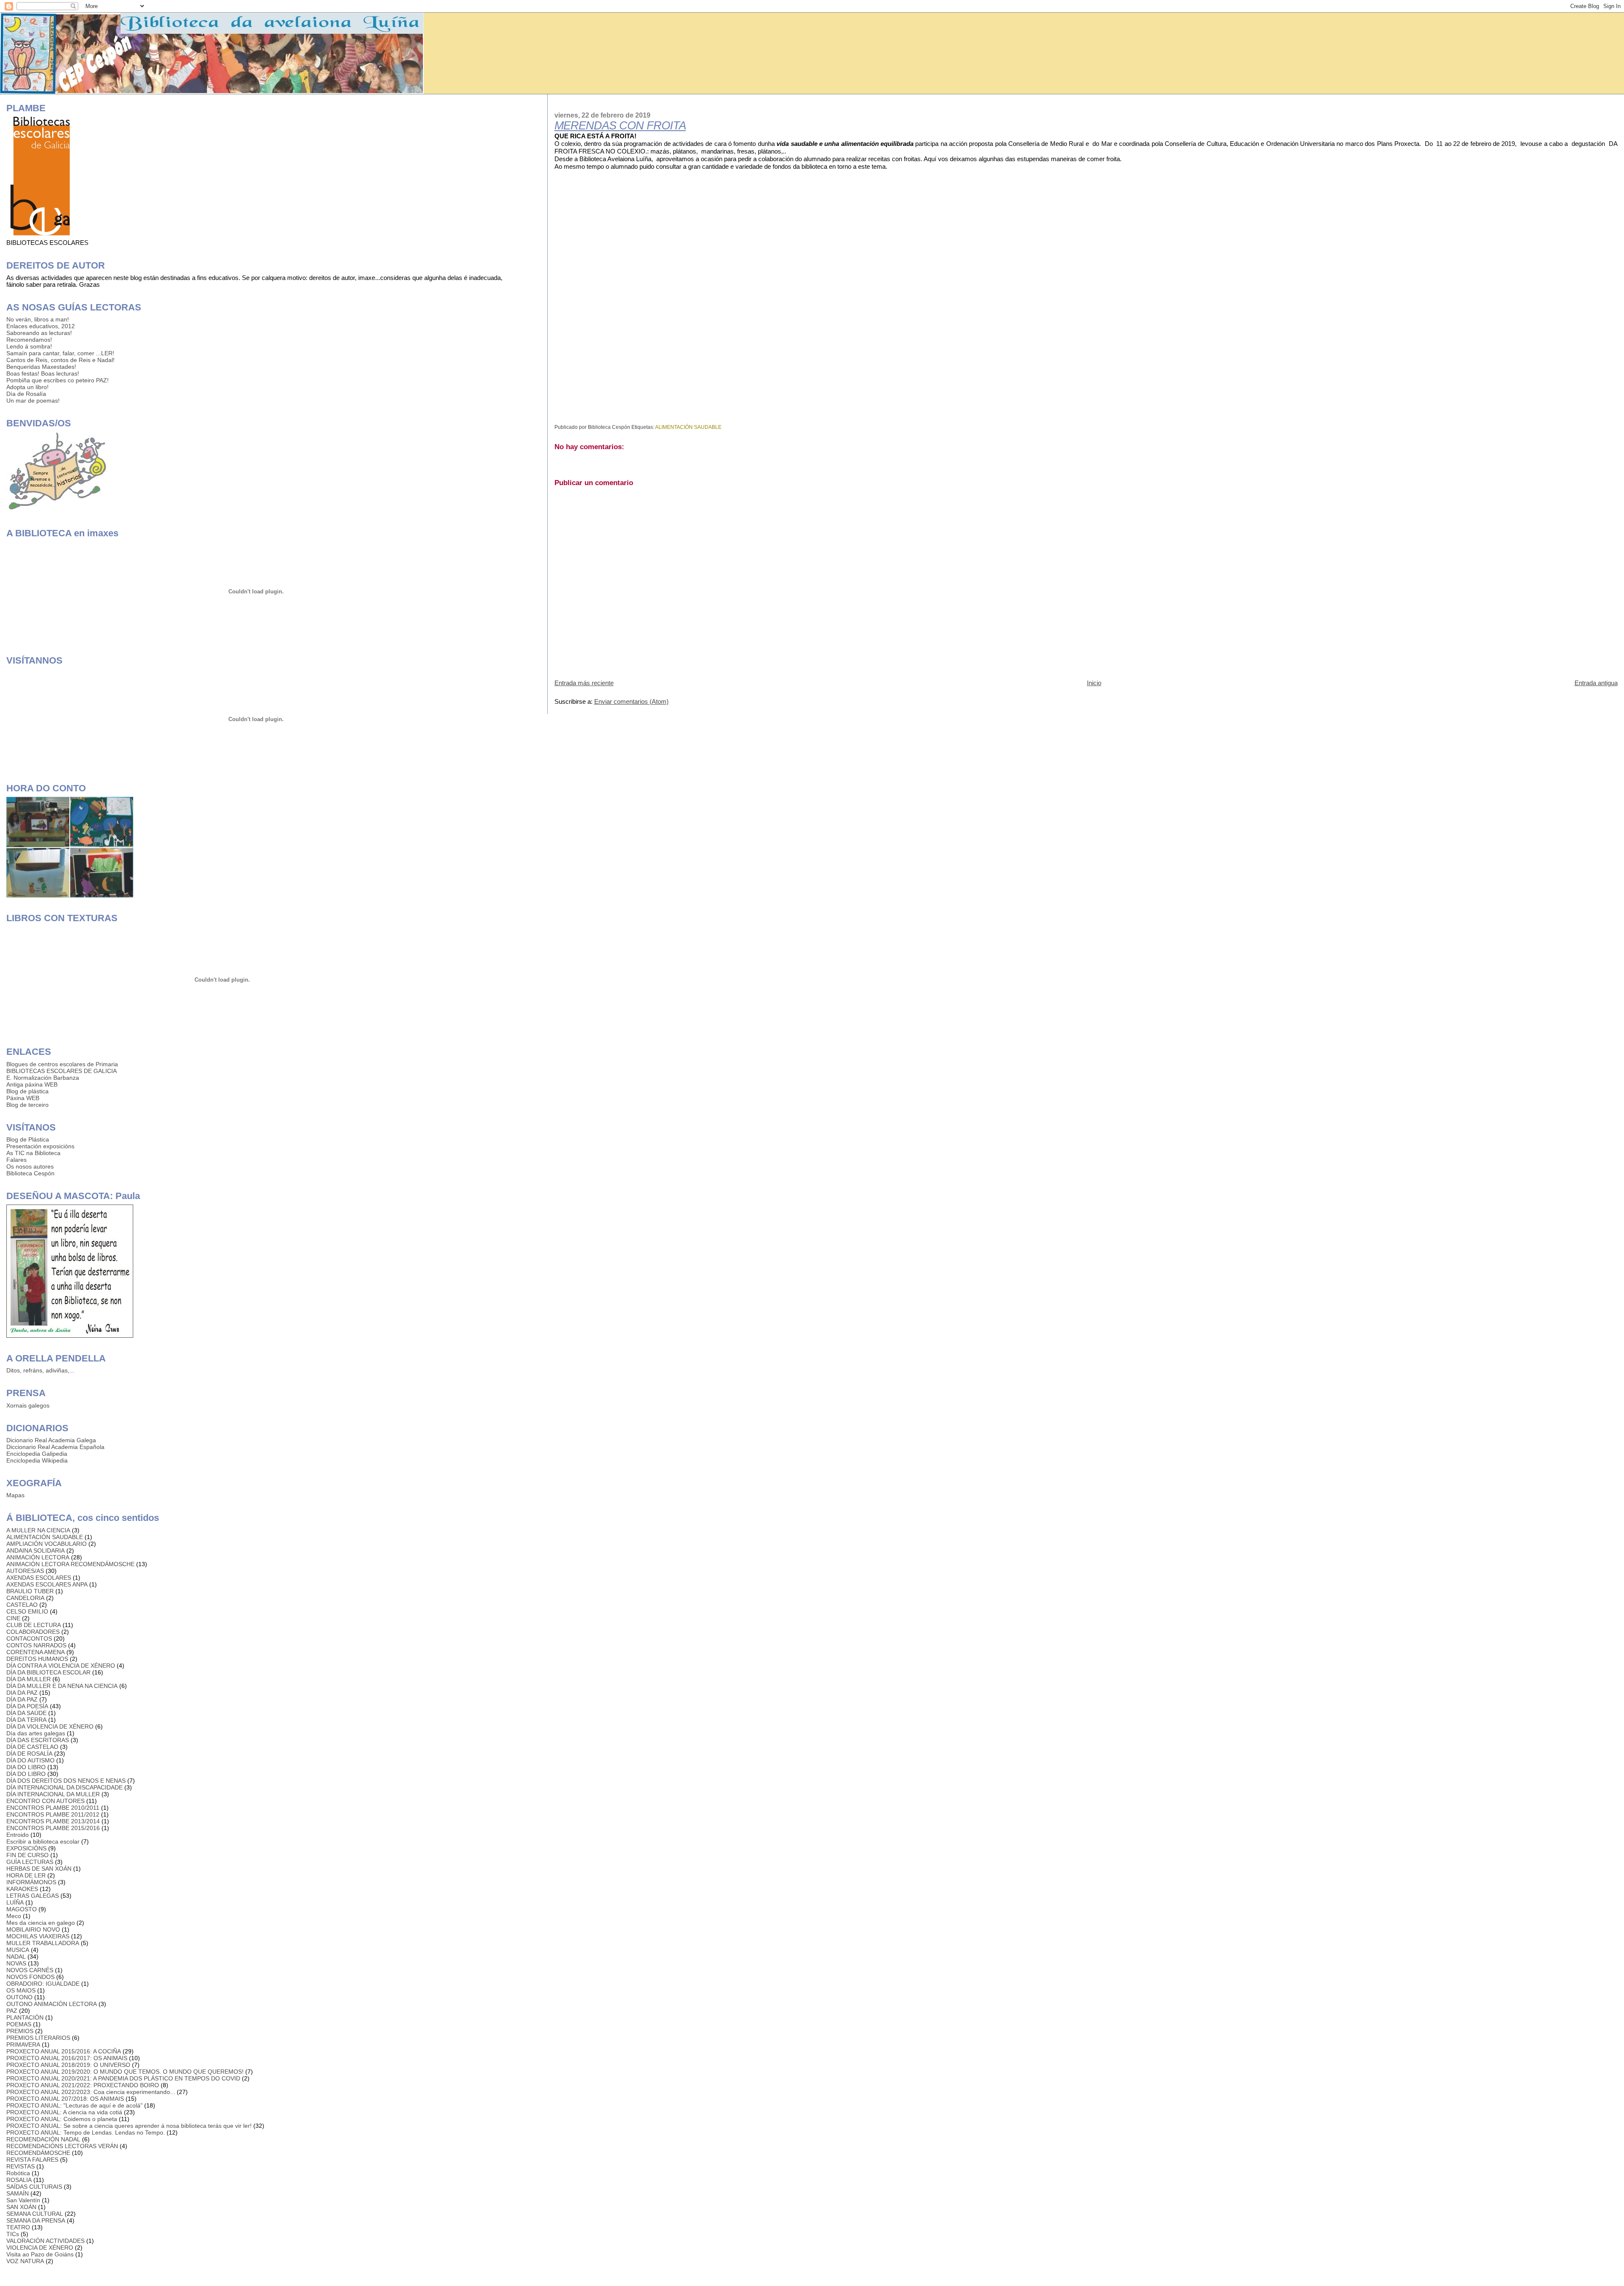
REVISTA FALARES (32, 2160)
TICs (13, 2234)
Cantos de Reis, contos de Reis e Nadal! (60, 360)
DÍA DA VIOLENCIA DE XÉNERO (50, 1726)
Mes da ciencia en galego (41, 1923)
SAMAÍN (18, 2193)
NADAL (16, 1957)
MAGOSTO (22, 1909)
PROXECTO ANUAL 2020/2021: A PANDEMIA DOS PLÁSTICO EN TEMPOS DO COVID (123, 2078)
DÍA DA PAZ (22, 1699)
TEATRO (18, 2227)
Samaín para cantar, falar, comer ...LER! (60, 353)
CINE (13, 1618)
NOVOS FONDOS (30, 1977)
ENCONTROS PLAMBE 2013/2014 (53, 1821)
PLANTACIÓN (25, 2017)
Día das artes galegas (36, 1733)
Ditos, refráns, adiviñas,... (40, 1370)
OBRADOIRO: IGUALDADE (43, 1984)
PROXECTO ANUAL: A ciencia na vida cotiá (64, 2112)
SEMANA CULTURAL (35, 2214)
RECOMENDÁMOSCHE (38, 2153)
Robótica (18, 2173)
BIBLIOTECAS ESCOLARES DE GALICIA (62, 1071)
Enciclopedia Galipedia (37, 1454)
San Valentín (23, 2200)
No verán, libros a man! (38, 319)
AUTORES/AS (25, 1571)
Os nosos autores (30, 1166)
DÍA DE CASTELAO (32, 1747)
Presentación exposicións (40, 1146)
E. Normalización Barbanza (43, 1078)
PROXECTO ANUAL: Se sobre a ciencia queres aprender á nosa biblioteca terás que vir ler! (129, 2126)
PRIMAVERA (23, 2045)
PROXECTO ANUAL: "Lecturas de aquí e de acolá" (74, 2105)
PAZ (12, 2011)
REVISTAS (21, 2166)
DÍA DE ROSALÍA (29, 1754)
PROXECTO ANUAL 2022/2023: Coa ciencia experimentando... (91, 2092)
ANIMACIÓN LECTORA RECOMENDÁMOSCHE (70, 1564)
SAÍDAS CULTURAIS (34, 2187)
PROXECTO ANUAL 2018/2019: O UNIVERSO (68, 2065)
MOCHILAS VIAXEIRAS (38, 1936)
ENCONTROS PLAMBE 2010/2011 (53, 1808)
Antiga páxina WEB (32, 1084)
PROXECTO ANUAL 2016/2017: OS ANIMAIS (67, 2058)
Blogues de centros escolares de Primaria (62, 1064)
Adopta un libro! (27, 387)
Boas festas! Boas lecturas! (43, 373)
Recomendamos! (29, 340)
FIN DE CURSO (27, 1855)
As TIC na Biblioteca (33, 1153)
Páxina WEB (23, 1098)
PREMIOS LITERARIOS (38, 2038)
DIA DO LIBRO (26, 1767)
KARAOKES (22, 1889)
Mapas (15, 1495)
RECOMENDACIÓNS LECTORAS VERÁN (62, 2146)
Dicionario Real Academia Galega (51, 1440)
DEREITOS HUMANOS (37, 1659)
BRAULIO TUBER (30, 1591)
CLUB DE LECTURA (34, 1625)
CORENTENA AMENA (36, 1652)
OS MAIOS (21, 1990)
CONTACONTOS (29, 1638)
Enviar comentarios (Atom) (631, 701)
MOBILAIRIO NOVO (33, 1929)
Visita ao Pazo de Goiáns (40, 2254)
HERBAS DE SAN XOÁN (39, 1869)
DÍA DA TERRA (26, 1720)
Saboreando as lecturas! (39, 333)
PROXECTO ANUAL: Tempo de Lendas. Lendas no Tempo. (86, 2132)
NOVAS (16, 1963)
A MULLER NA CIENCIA (38, 1530)
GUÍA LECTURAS (30, 1862)
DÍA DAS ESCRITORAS (38, 1740)
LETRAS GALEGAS (33, 1896)
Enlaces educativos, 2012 (41, 326)
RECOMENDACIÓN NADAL (43, 2139)
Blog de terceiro (27, 1105)
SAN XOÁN (21, 2207)
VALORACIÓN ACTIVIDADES (45, 2241)
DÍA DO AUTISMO (30, 1760)
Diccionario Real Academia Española (55, 1447)
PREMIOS (20, 2031)
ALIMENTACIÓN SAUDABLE (688, 427)
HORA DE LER (26, 1875)
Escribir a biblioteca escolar (43, 1841)
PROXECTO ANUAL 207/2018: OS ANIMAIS (65, 2099)
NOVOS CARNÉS (30, 1970)
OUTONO (19, 1997)
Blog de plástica (27, 1091)
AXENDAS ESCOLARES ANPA (47, 1584)
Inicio (1094, 683)
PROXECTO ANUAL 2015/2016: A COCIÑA (64, 2051)
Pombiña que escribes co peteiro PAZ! (58, 380)
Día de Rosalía (26, 394)
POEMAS (19, 2024)
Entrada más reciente (584, 683)
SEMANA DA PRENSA (36, 2220)
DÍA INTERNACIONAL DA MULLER (53, 1794)
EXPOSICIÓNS (26, 1848)
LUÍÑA (15, 1902)
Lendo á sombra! (29, 346)
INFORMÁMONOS (31, 1882)
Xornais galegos (28, 1405)
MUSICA (18, 1950)
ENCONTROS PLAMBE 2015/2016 (53, 1828)
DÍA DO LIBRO (26, 1774)
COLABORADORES (33, 1632)
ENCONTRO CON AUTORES (45, 1801)
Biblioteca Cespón (30, 1173)
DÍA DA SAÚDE (26, 1713)
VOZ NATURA (25, 2261)
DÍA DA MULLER (29, 1679)
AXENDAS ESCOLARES (39, 1578)
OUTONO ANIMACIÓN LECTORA (52, 2004)
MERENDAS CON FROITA (620, 126)
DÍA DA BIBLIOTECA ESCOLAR (48, 1672)
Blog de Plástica (28, 1139)
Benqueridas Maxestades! (41, 367)
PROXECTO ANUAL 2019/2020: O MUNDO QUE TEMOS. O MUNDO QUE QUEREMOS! (125, 2072)
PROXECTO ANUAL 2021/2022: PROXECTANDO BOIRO (83, 2085)
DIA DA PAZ (22, 1693)
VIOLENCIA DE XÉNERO (40, 2248)
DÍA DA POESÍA (27, 1706)
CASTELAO (22, 1605)
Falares (16, 1160)
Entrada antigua (1596, 683)
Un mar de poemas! (33, 401)
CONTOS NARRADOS (36, 1645)
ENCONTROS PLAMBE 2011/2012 (53, 1814)
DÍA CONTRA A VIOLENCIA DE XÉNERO (61, 1666)
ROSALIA (19, 2180)
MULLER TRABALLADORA (43, 1943)
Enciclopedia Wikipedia (37, 1460)
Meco (14, 1916)
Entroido (18, 1835)
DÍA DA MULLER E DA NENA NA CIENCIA (62, 1686)
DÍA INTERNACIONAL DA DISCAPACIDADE (64, 1787)
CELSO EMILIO (27, 1611)
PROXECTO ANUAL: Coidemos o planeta (62, 2119)
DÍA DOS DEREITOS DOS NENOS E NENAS (66, 1781)
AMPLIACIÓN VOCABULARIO (47, 1544)
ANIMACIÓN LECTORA (38, 1557)
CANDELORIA (25, 1598)
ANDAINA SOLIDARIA (36, 1551)
